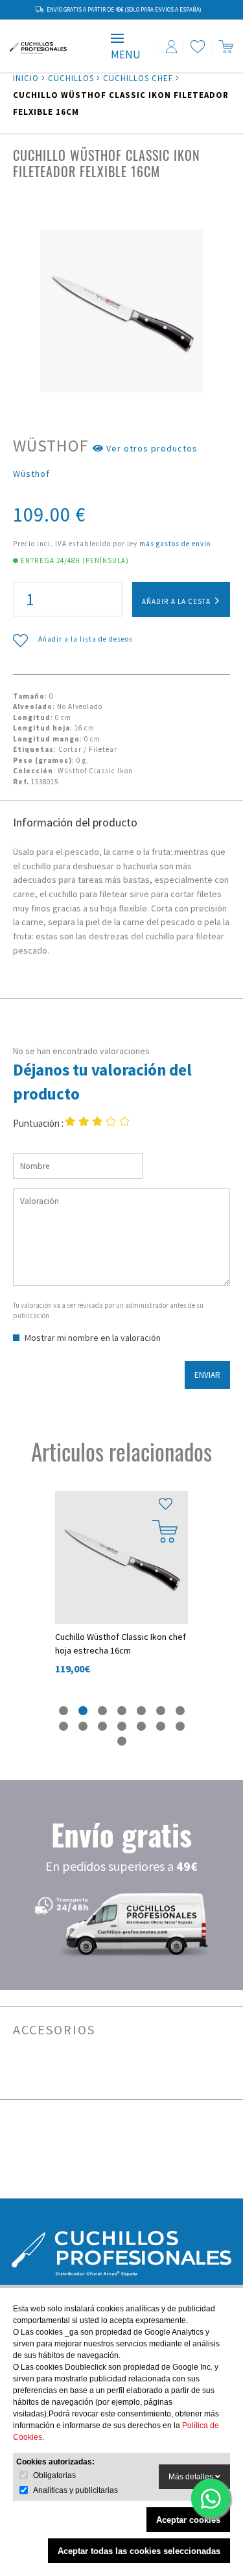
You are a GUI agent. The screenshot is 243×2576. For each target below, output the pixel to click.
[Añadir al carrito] (165, 1531)
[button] (64, 1710)
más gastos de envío (175, 544)
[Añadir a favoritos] (165, 1504)
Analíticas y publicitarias (75, 2490)
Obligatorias (54, 2475)
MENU (126, 54)
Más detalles (192, 2477)
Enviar (207, 1375)
